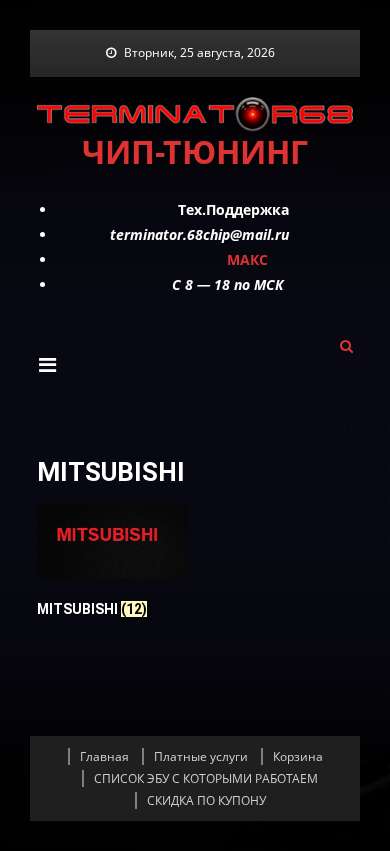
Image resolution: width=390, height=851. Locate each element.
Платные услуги (201, 756)
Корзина (298, 756)
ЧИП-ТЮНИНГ (195, 151)
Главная (104, 756)
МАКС (247, 259)
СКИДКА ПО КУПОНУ (206, 800)
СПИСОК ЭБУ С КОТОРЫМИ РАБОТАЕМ (206, 778)
